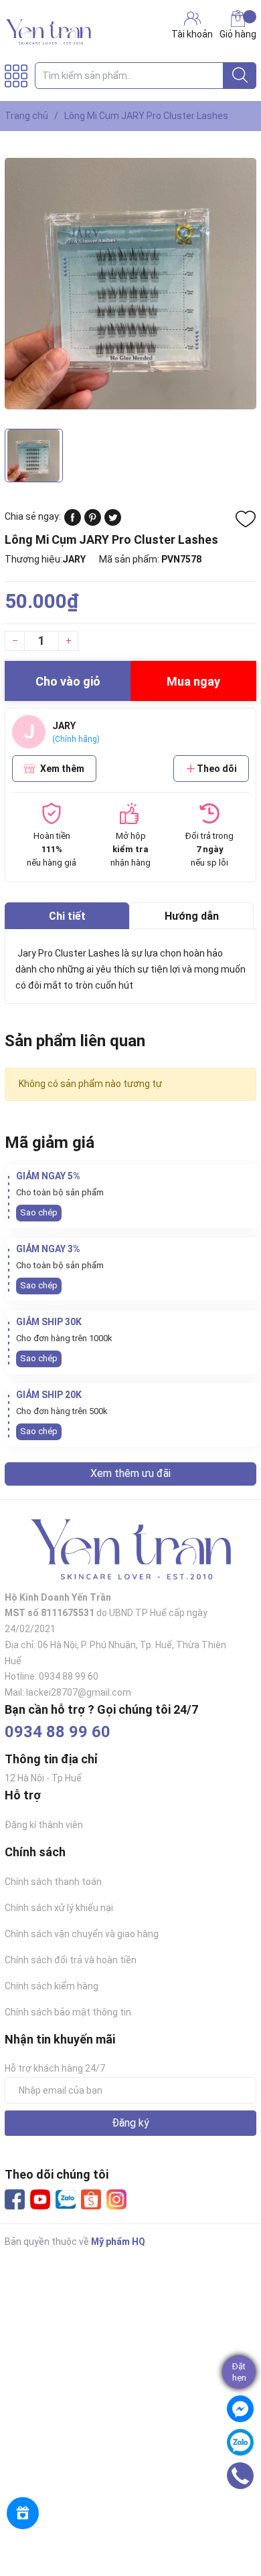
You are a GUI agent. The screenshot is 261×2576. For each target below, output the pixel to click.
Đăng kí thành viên (44, 1825)
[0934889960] (240, 2476)
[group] (130, 283)
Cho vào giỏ (68, 681)
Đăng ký (130, 2123)
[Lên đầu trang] (244, 2512)
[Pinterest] (93, 522)
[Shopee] (91, 2199)
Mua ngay (193, 681)
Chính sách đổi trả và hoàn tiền (71, 1960)
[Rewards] (23, 2513)
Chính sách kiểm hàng (52, 1986)
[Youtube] (40, 2199)
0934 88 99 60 (58, 1732)
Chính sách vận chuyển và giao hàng (82, 1934)
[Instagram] (116, 2199)
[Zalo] (66, 2200)
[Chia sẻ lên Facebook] (73, 522)
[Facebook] (15, 2199)
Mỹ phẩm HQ (118, 2242)
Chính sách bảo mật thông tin (68, 2012)
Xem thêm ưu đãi (130, 1473)
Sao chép (39, 1212)
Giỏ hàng (238, 34)
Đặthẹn (239, 2372)
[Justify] (240, 76)
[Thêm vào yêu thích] (246, 519)
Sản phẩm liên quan (75, 1041)
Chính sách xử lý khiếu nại (59, 1908)
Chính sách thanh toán (53, 1882)
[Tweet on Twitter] (113, 522)
